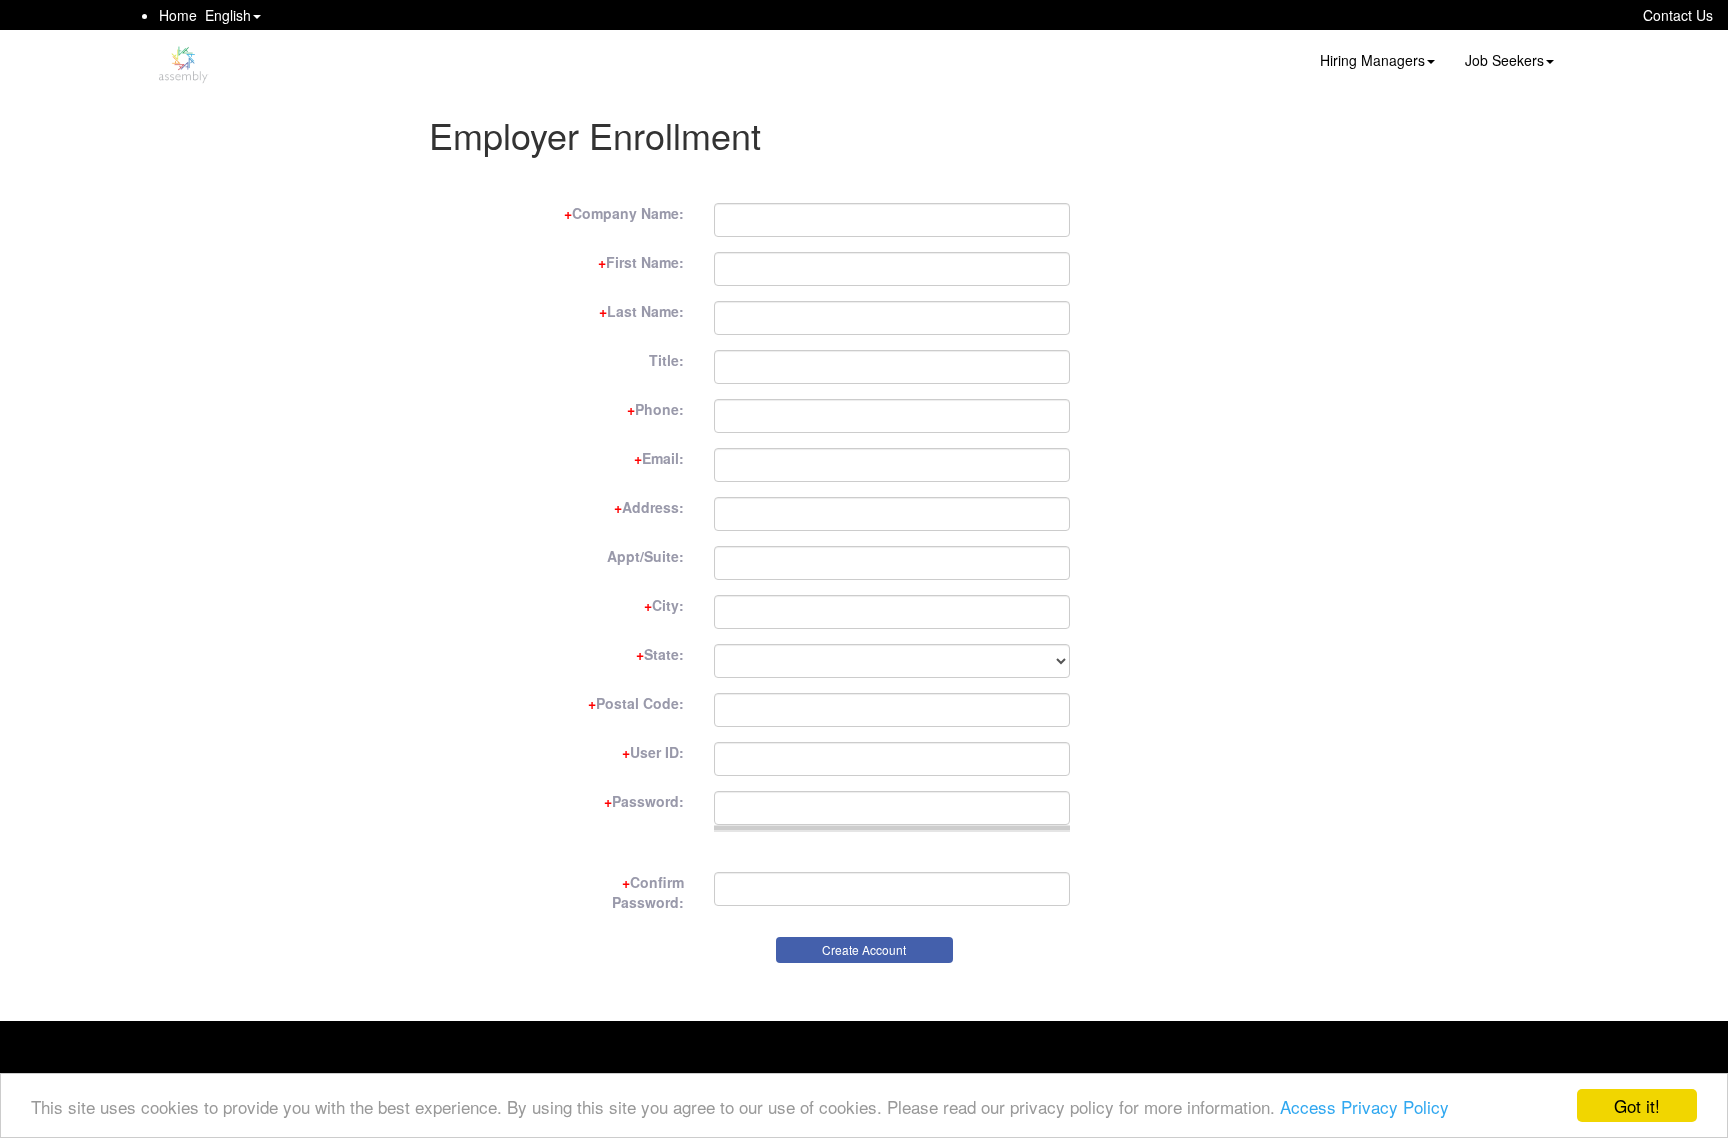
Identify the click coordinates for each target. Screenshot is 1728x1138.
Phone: (655, 409)
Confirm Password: (648, 892)
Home (178, 15)
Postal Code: (636, 703)
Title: (666, 360)
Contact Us (1678, 15)
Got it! (1637, 1105)
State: (660, 654)
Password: (644, 801)
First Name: (641, 262)
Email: (659, 458)
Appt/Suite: (645, 556)
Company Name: (624, 213)
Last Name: (641, 311)
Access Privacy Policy (1364, 1106)
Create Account (864, 949)
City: (664, 605)
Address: (649, 507)
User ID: (653, 752)
